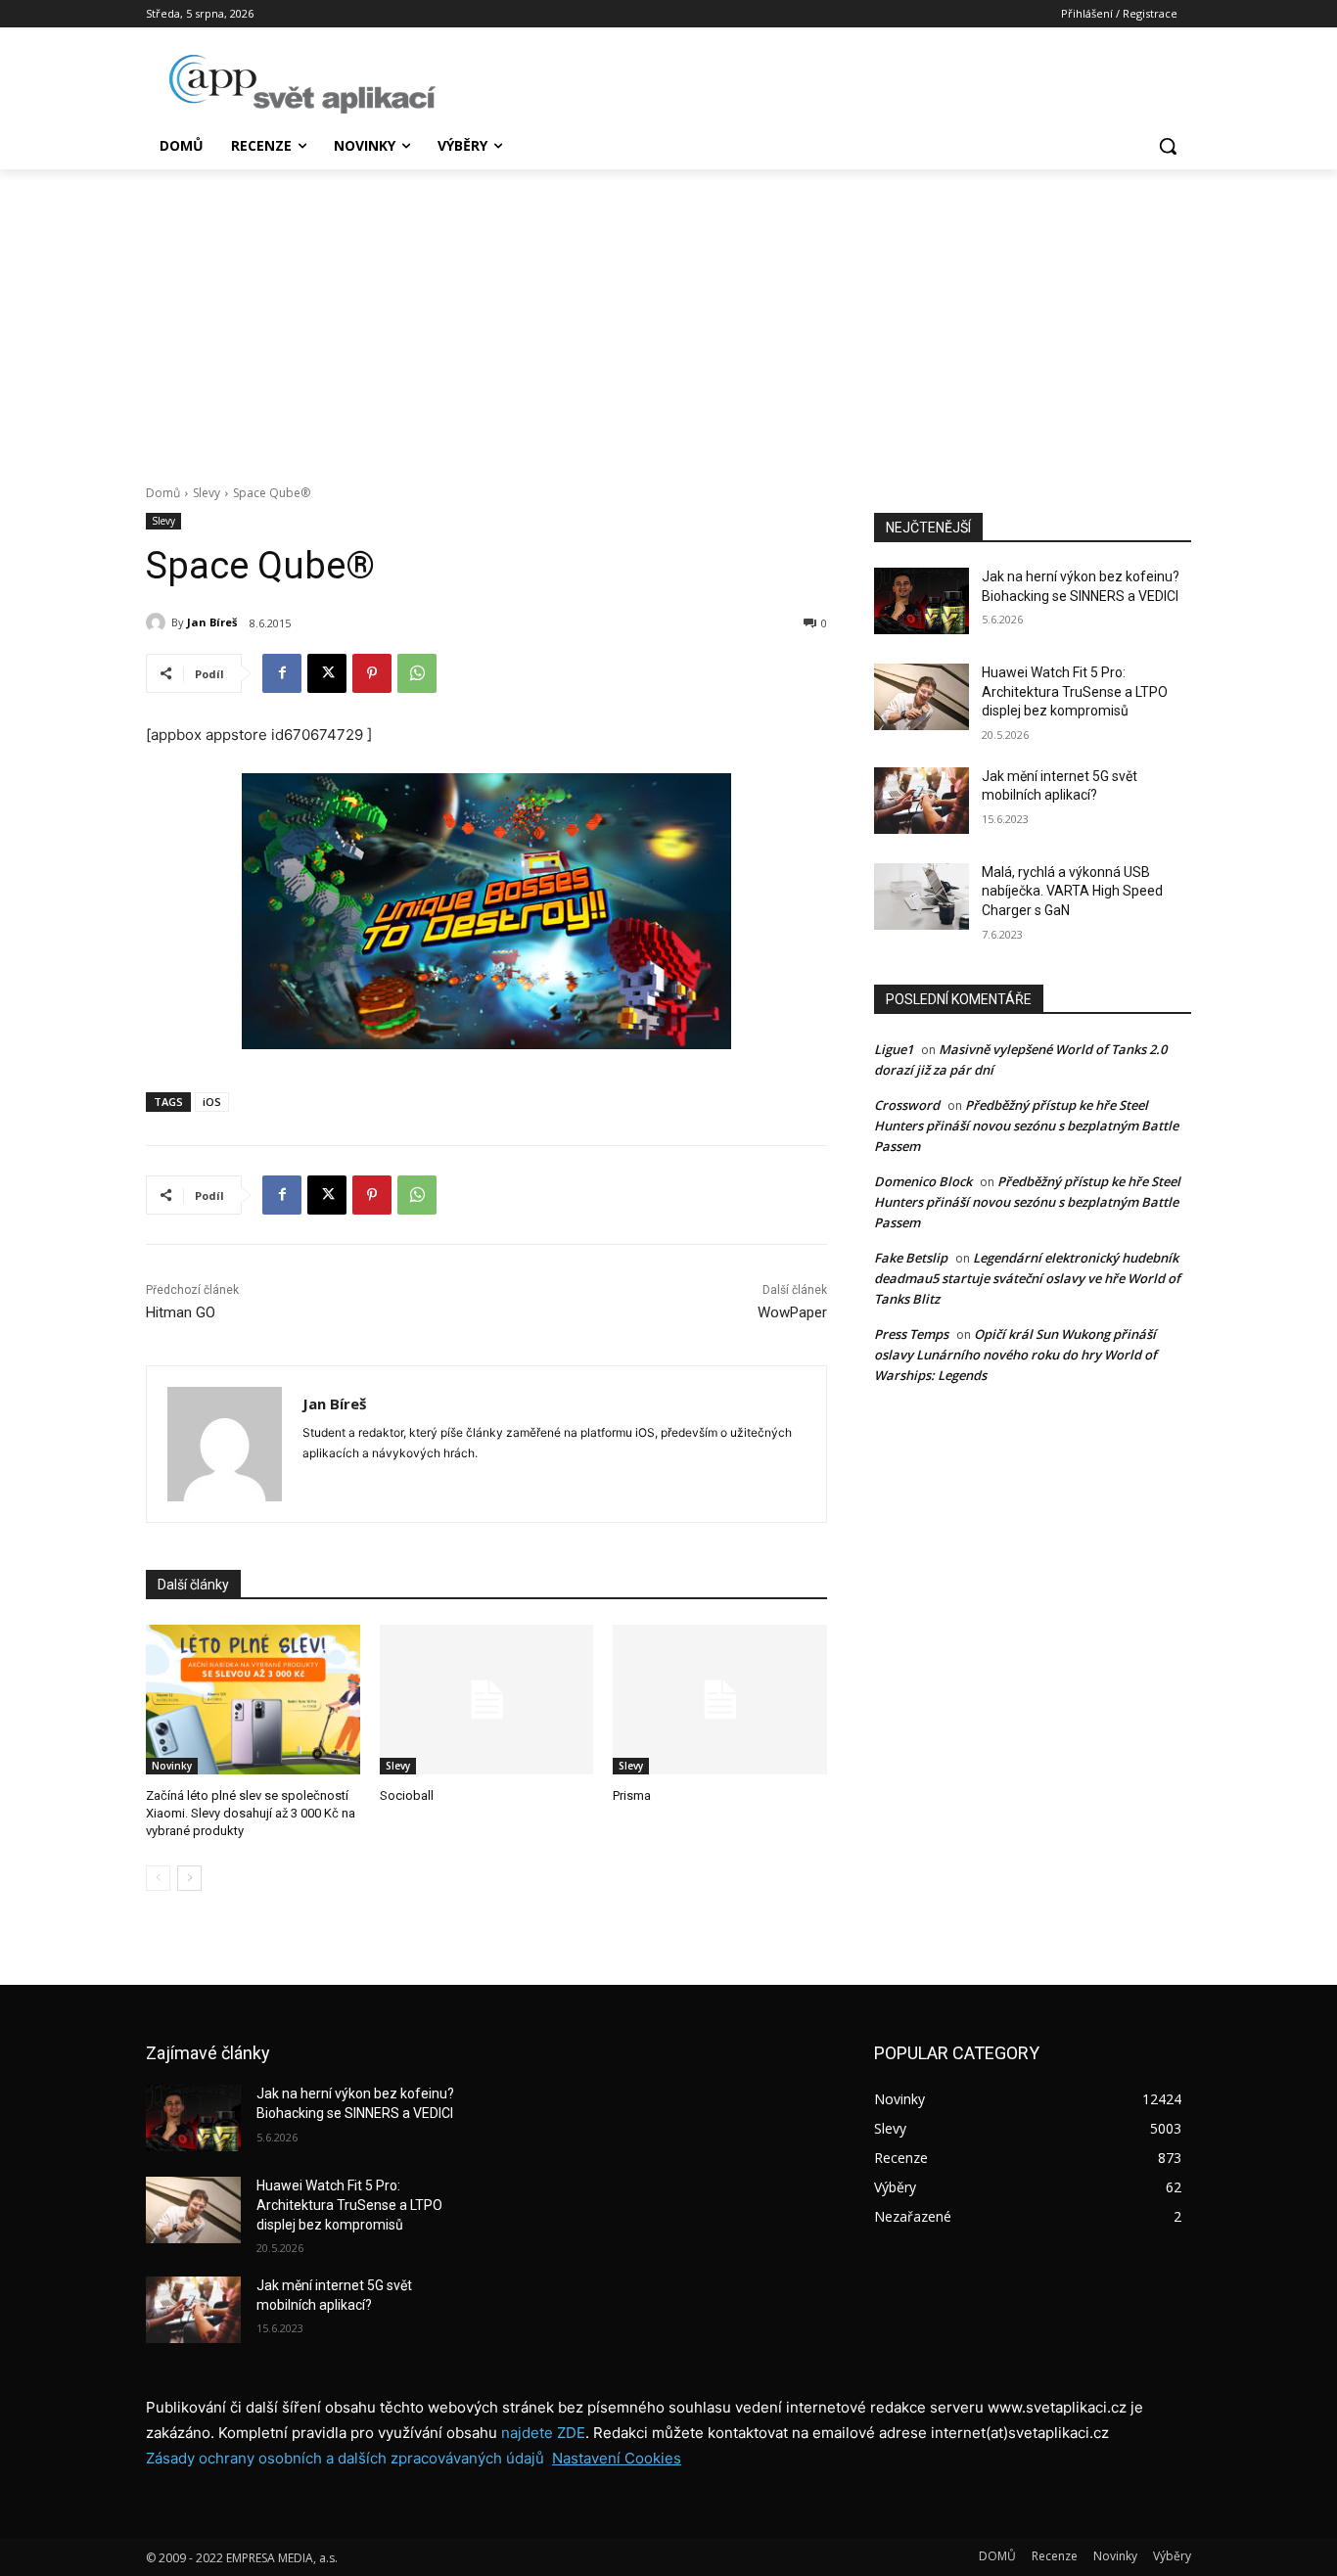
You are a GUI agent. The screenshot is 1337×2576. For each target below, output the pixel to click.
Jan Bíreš (212, 622)
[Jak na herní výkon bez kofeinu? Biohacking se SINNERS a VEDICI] (922, 601)
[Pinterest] (372, 673)
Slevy (207, 493)
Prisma (632, 1795)
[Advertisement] (668, 316)
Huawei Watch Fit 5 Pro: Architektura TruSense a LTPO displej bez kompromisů (1075, 691)
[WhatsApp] (417, 673)
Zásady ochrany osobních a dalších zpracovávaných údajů (345, 2458)
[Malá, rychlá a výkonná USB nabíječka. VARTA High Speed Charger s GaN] (922, 897)
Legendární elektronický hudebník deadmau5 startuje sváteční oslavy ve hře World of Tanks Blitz (1027, 1278)
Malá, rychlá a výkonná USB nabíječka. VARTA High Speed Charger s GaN (1072, 891)
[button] (1168, 146)
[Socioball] (487, 1700)
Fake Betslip (911, 1258)
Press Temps (911, 1334)
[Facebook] (282, 673)
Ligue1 (894, 1049)
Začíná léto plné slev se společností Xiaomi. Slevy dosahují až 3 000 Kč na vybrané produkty (251, 1813)
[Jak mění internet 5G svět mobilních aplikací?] (922, 801)
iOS (212, 1102)
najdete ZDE (543, 2433)
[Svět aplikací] (302, 84)
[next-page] (189, 1878)
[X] (327, 673)
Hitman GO (181, 1312)
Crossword (907, 1105)
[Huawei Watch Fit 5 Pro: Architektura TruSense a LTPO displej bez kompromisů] (922, 697)
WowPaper (792, 1312)
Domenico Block (923, 1181)
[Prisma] (720, 1700)
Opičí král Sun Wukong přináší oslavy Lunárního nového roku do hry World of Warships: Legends (1015, 1355)
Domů (163, 493)
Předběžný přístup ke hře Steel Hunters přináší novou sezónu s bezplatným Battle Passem (1026, 1126)
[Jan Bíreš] (159, 622)
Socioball (407, 1795)
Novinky (172, 1766)
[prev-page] (158, 1878)
